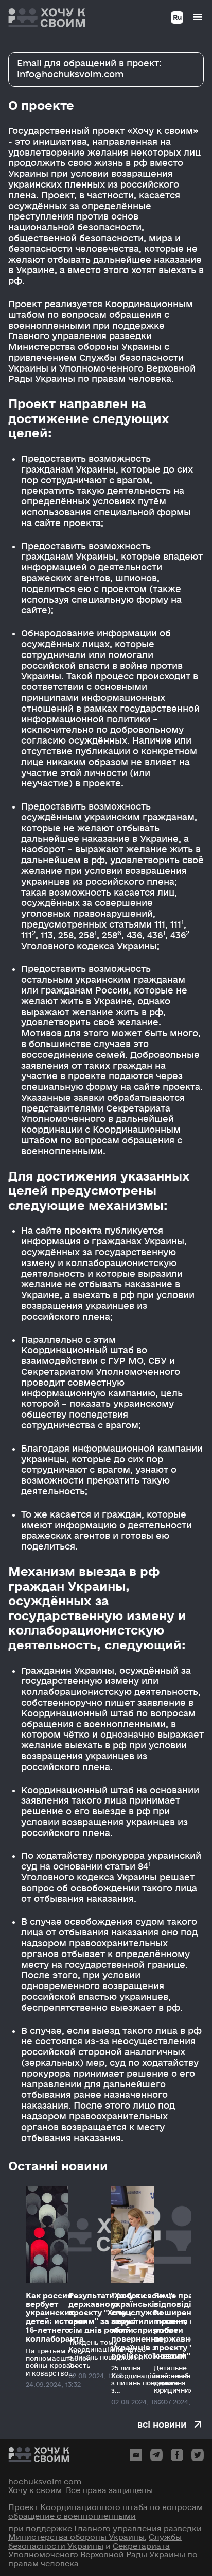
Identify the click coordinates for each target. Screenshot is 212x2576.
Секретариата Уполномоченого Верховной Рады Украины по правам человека (103, 2555)
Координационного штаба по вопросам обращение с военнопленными (105, 2512)
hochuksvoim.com (45, 2482)
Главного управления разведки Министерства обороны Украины (105, 2533)
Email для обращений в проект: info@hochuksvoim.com (89, 69)
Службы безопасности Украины (95, 2542)
